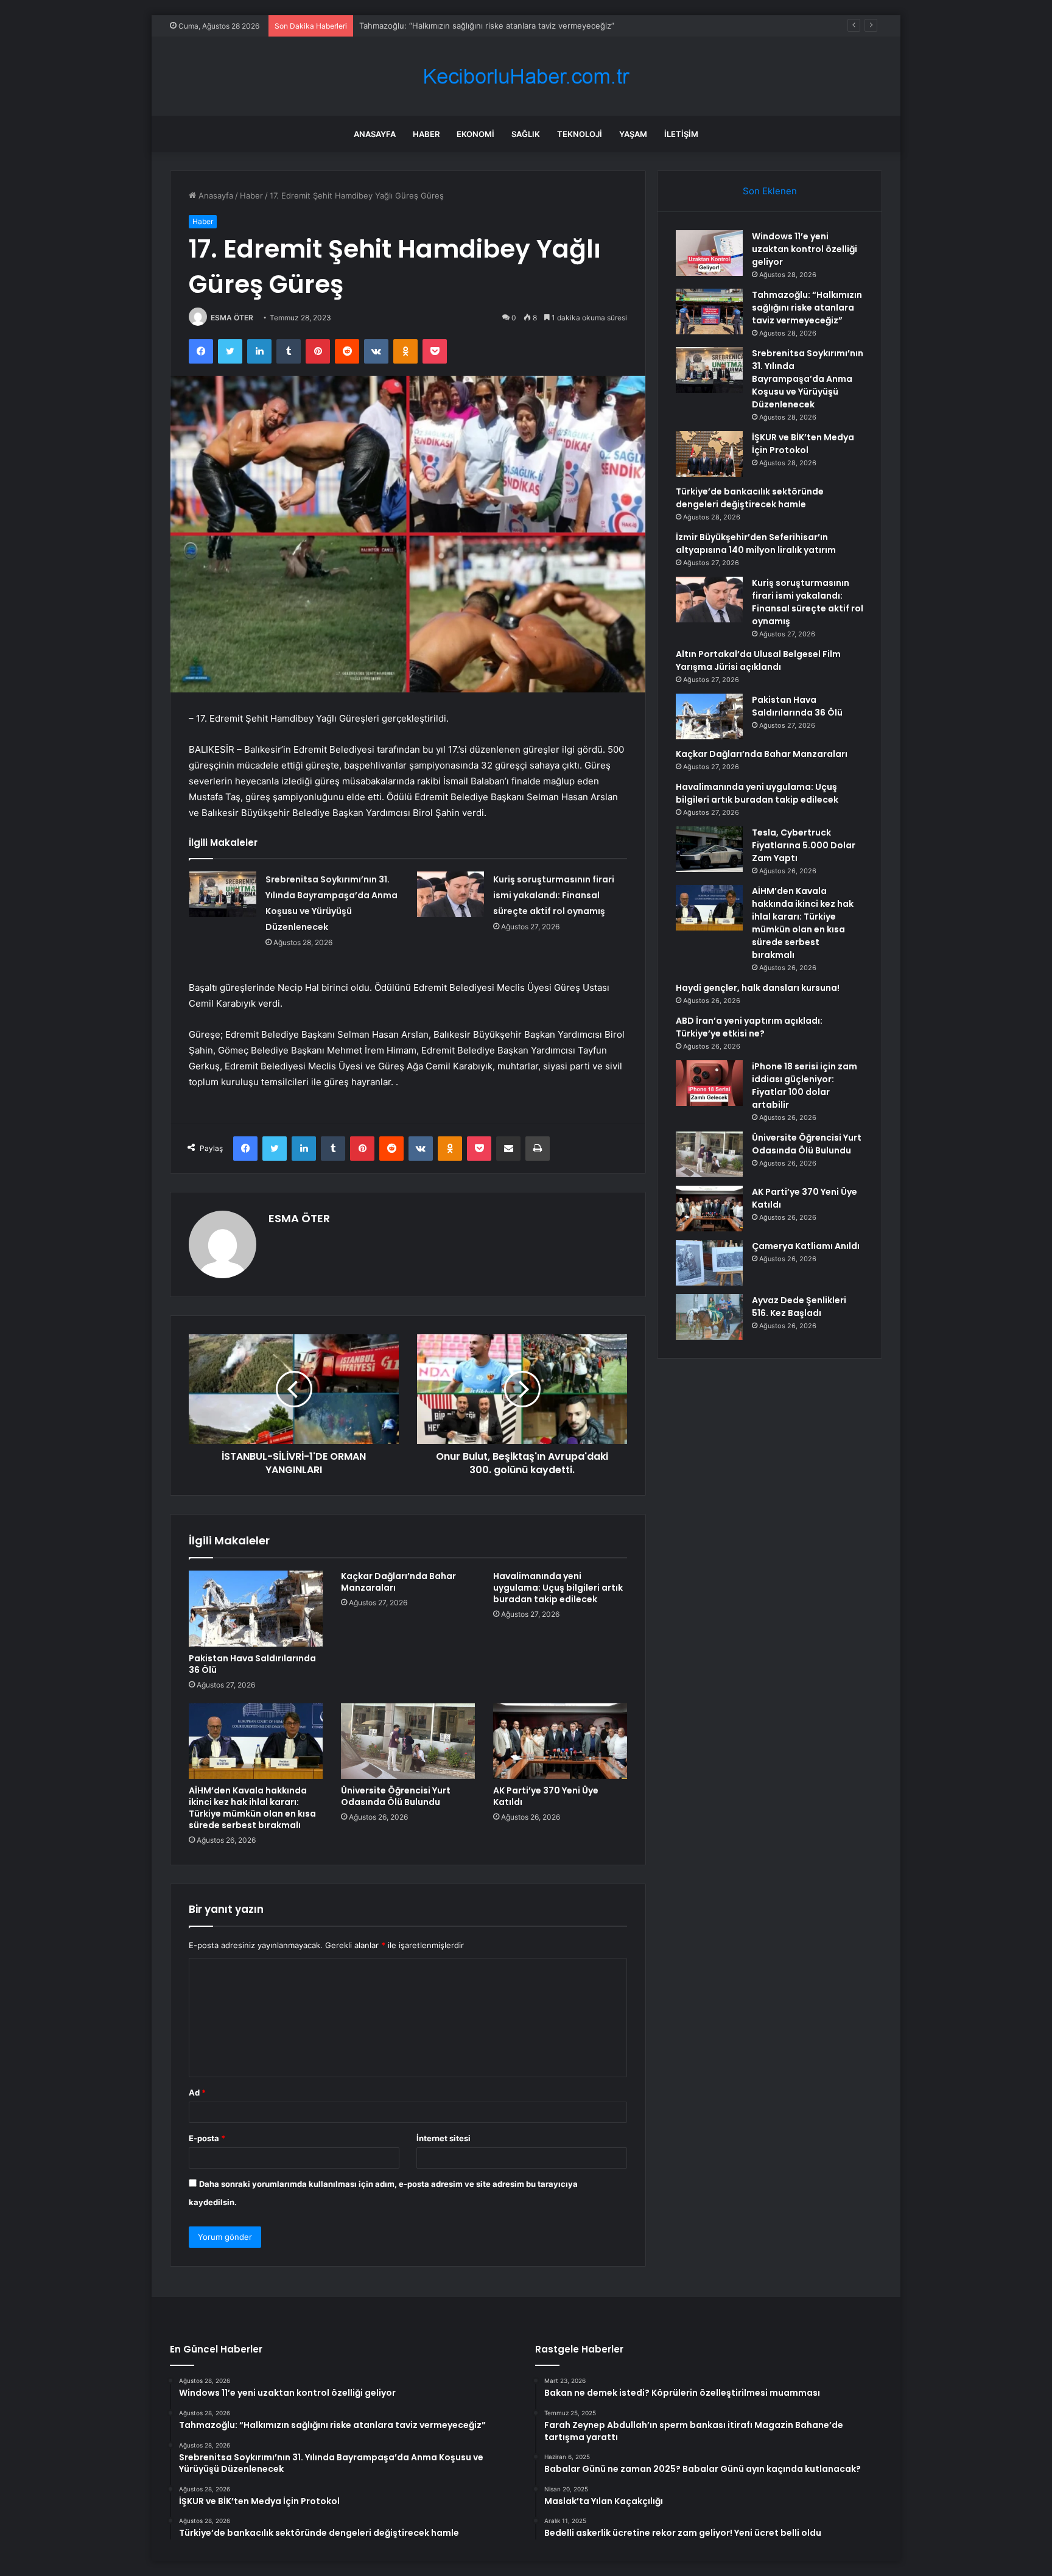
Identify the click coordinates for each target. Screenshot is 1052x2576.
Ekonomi (475, 134)
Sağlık (526, 134)
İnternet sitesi (444, 2138)
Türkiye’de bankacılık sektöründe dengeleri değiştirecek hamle (750, 498)
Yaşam (633, 134)
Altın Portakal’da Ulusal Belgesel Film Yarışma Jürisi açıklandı (758, 660)
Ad (197, 2092)
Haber (426, 134)
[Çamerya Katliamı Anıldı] (709, 1263)
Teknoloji (580, 134)
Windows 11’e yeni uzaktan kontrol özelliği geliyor (805, 249)
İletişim (681, 134)
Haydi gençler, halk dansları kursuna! (758, 988)
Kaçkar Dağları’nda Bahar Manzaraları (398, 1582)
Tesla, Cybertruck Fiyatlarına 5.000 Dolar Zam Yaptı (804, 845)
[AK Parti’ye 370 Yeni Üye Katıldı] (560, 1741)
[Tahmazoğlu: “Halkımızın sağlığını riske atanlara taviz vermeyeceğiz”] (709, 311)
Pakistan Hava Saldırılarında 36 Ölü (252, 1664)
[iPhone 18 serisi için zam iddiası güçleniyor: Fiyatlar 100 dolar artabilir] (709, 1083)
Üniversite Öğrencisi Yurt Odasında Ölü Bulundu (396, 1796)
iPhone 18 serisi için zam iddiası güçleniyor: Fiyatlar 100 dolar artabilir (805, 1086)
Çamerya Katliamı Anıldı (806, 1246)
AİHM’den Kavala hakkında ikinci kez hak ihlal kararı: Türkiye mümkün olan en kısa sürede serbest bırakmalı (252, 1808)
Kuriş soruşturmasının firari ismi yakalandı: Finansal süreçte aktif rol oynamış (554, 895)
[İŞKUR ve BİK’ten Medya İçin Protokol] (709, 454)
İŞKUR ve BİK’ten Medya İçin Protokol (803, 444)
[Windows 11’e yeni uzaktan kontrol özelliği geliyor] (709, 253)
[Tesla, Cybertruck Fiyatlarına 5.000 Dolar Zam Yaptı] (709, 849)
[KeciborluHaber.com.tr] (526, 76)
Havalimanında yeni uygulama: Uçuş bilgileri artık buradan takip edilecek (558, 1588)
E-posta (207, 2138)
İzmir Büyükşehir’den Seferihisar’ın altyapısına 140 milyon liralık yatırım (756, 544)
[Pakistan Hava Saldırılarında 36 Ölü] (256, 1608)
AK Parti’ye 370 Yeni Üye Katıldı (546, 1796)
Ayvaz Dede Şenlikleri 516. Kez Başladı (799, 1307)
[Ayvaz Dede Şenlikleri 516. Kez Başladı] (709, 1317)
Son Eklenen (770, 191)
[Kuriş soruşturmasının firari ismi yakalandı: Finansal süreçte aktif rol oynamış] (451, 894)
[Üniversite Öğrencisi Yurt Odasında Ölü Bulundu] (408, 1741)
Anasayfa (375, 134)
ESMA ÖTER (232, 318)
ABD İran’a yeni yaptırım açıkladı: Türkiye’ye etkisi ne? (749, 1027)
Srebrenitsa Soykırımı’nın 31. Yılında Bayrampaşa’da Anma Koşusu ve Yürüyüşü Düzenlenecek (534, 26)
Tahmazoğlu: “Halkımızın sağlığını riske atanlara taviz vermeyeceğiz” (807, 308)
